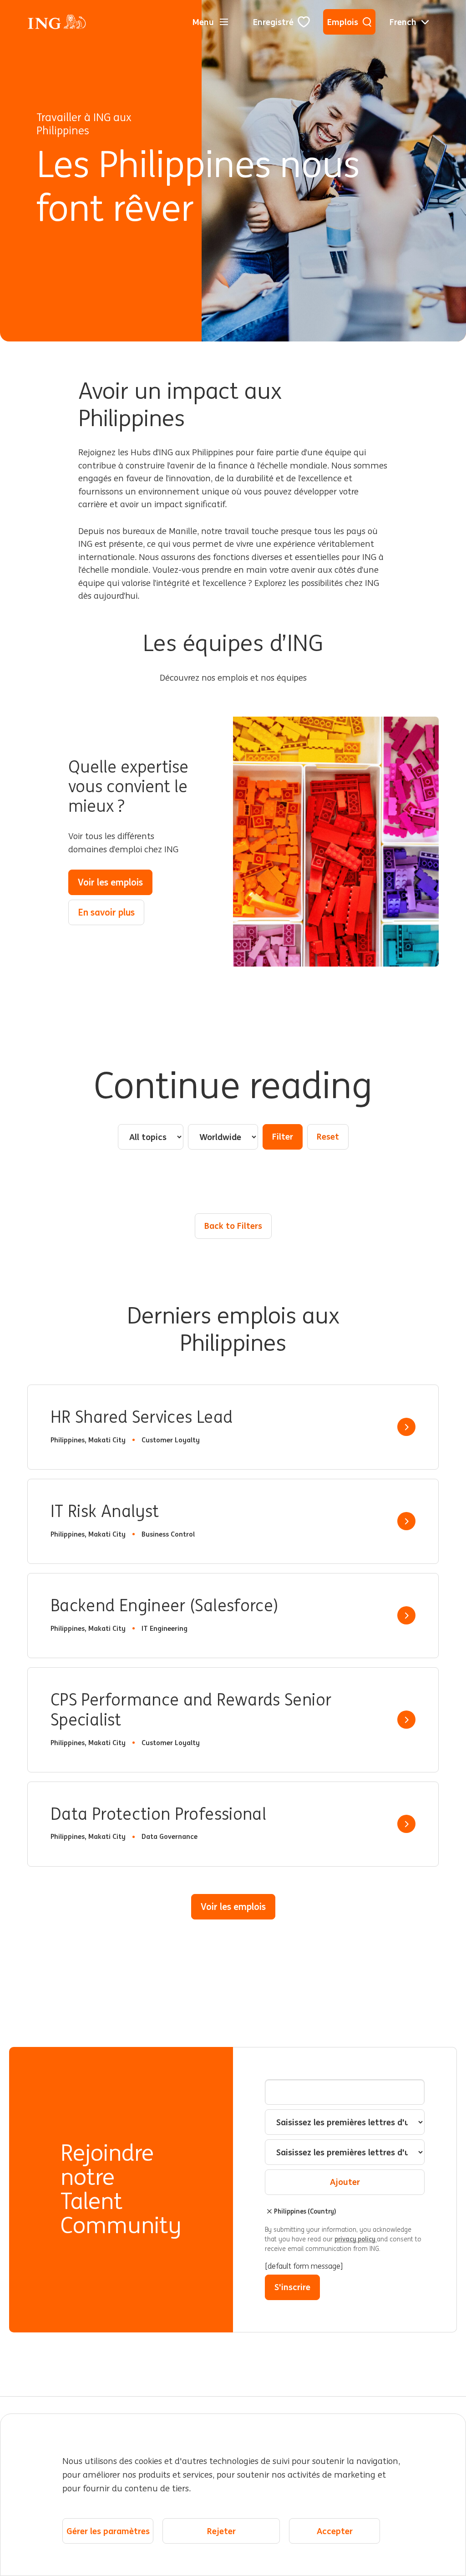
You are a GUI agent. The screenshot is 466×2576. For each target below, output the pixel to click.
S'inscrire (292, 2287)
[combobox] (345, 2122)
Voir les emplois (110, 882)
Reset (328, 1136)
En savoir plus (106, 912)
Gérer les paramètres (108, 2531)
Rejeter (221, 2531)
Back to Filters (233, 1226)
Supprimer (269, 2211)
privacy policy (356, 2239)
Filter (283, 1136)
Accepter (335, 2531)
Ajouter (345, 2182)
